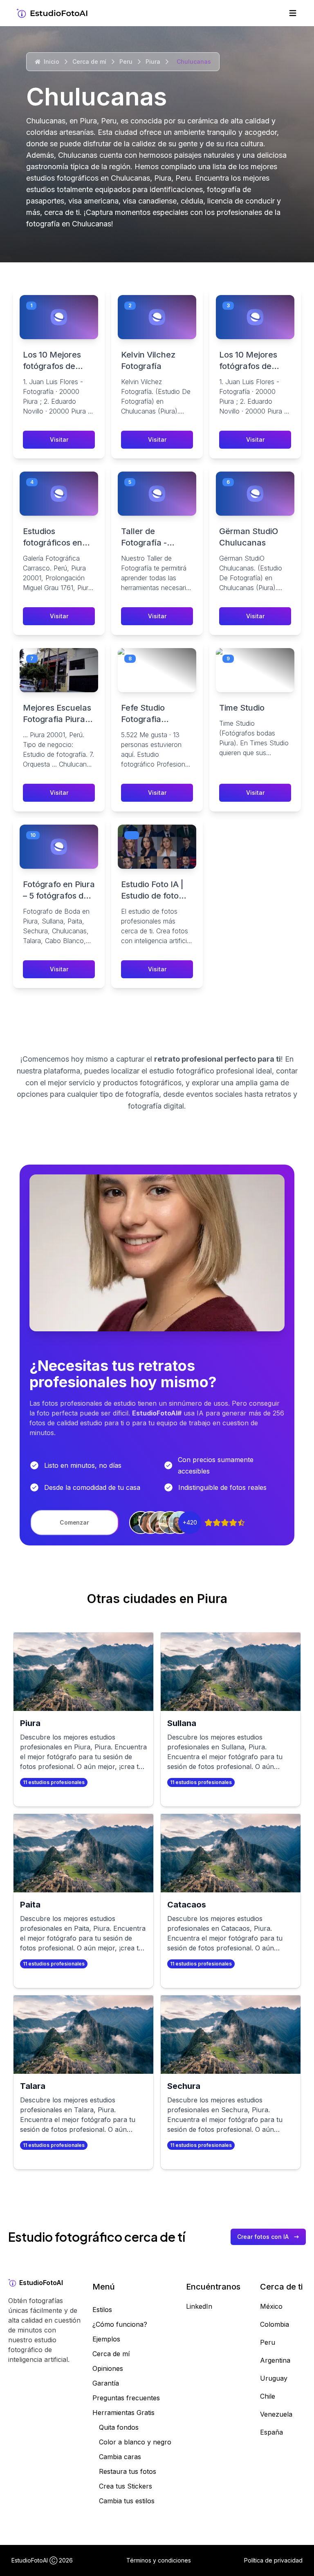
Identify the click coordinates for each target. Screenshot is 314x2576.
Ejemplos (106, 2339)
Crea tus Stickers (126, 2486)
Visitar (59, 439)
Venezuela (276, 2414)
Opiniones (108, 2368)
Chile (268, 2396)
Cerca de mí (89, 61)
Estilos (102, 2310)
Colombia (275, 2324)
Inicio (52, 61)
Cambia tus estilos (127, 2501)
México (271, 2306)
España (271, 2432)
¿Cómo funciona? (120, 2324)
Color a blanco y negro (135, 2442)
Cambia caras (120, 2457)
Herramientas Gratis (123, 2413)
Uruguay (274, 2378)
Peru (126, 61)
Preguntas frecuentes (126, 2398)
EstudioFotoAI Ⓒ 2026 (42, 2560)
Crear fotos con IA (263, 2237)
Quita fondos (119, 2427)
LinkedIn (199, 2306)
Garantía (106, 2383)
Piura (153, 61)
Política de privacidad (273, 2560)
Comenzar (74, 1522)
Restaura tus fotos (128, 2471)
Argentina (275, 2360)
